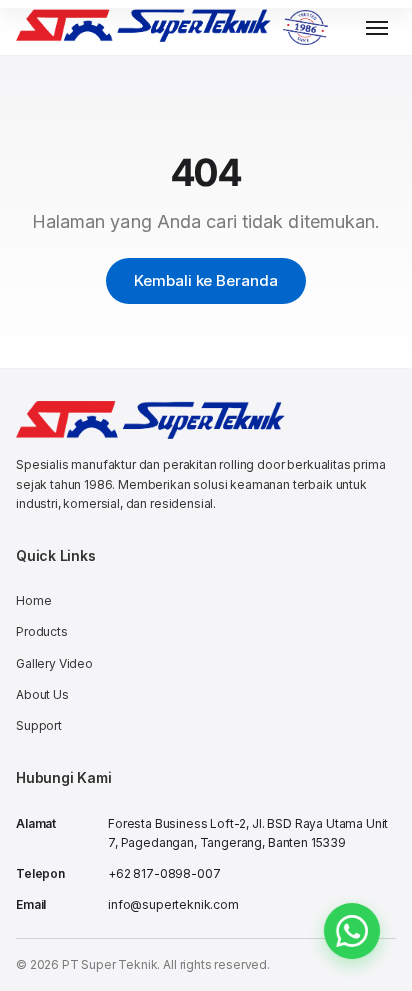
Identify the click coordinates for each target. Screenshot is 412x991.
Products (42, 631)
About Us (42, 694)
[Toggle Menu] (377, 28)
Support (39, 725)
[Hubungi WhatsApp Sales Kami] (352, 931)
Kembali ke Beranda (205, 280)
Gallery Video (54, 663)
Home (33, 600)
